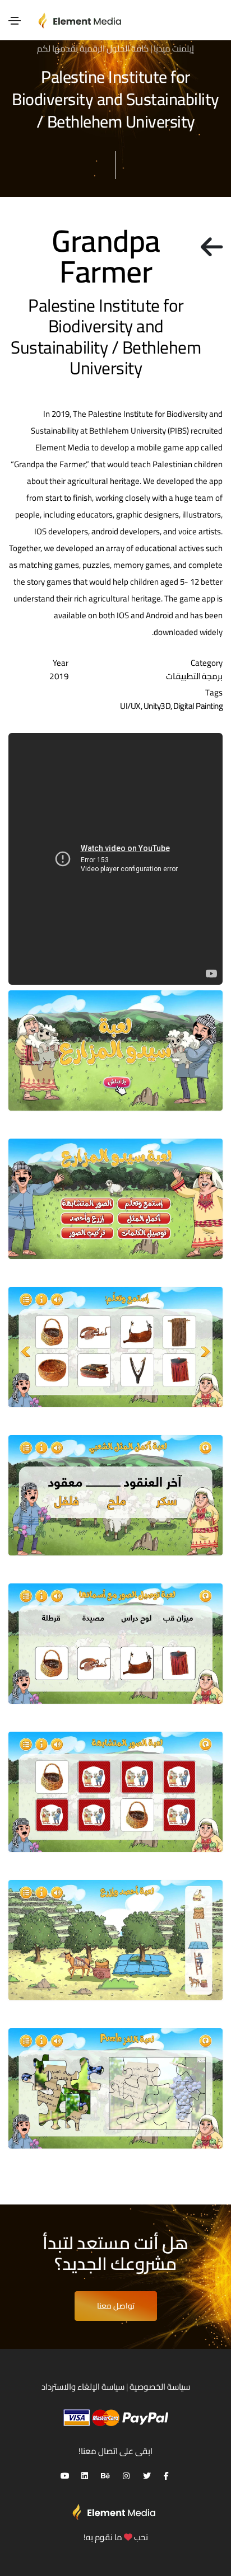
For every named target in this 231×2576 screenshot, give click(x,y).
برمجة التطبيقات (195, 676)
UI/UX (130, 706)
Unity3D (157, 706)
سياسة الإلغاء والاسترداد (83, 2387)
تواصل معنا (116, 2306)
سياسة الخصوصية (160, 2387)
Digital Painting (198, 706)
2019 (59, 676)
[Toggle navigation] (15, 21)
